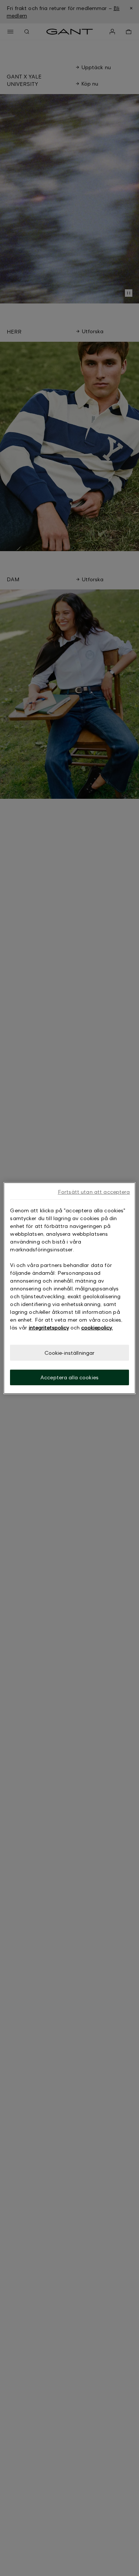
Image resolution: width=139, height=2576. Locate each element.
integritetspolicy (49, 1327)
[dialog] (69, 1288)
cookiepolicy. (97, 1327)
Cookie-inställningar (70, 1352)
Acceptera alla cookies (69, 1377)
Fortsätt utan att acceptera (94, 1191)
